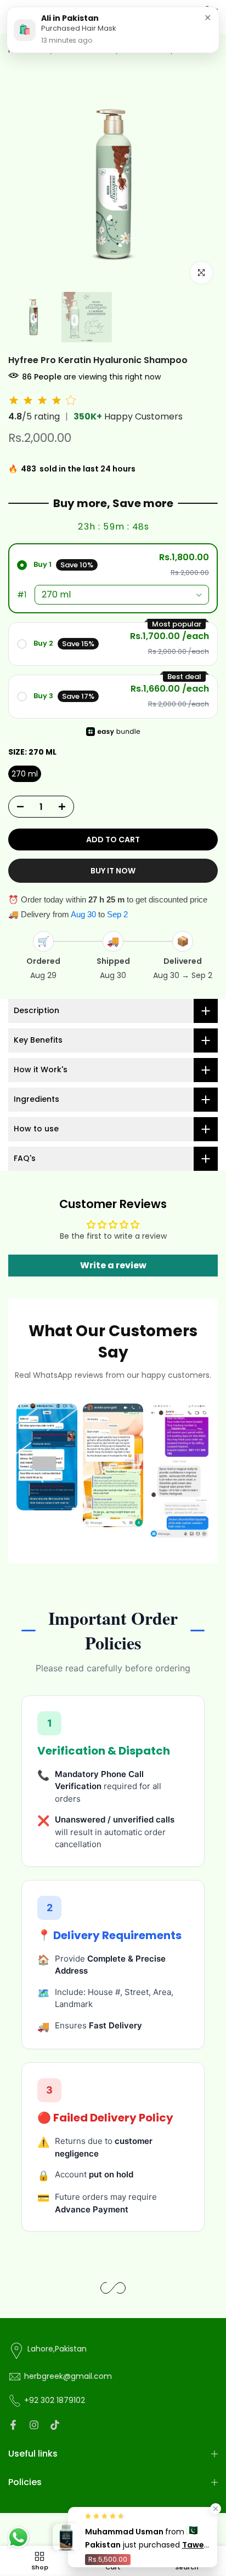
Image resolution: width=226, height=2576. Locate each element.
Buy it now (113, 871)
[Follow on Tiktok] (55, 2425)
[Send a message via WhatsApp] (18, 2537)
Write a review (113, 1265)
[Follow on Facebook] (13, 2425)
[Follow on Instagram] (34, 2425)
